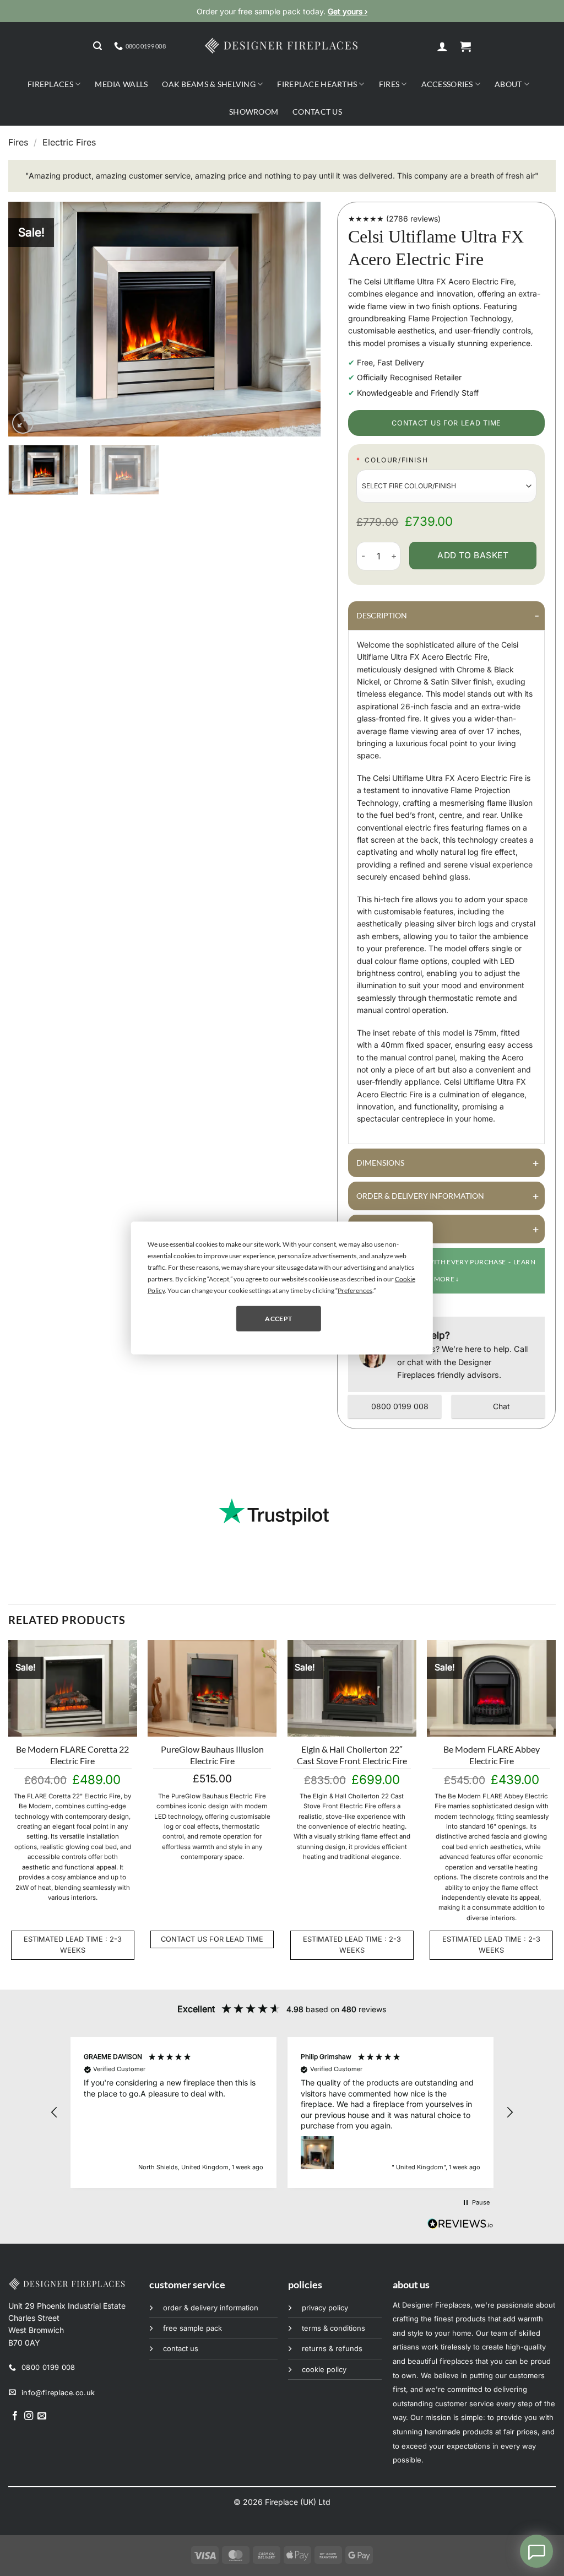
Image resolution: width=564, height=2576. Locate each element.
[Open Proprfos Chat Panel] (536, 2551)
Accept (278, 1318)
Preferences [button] (355, 1290)
